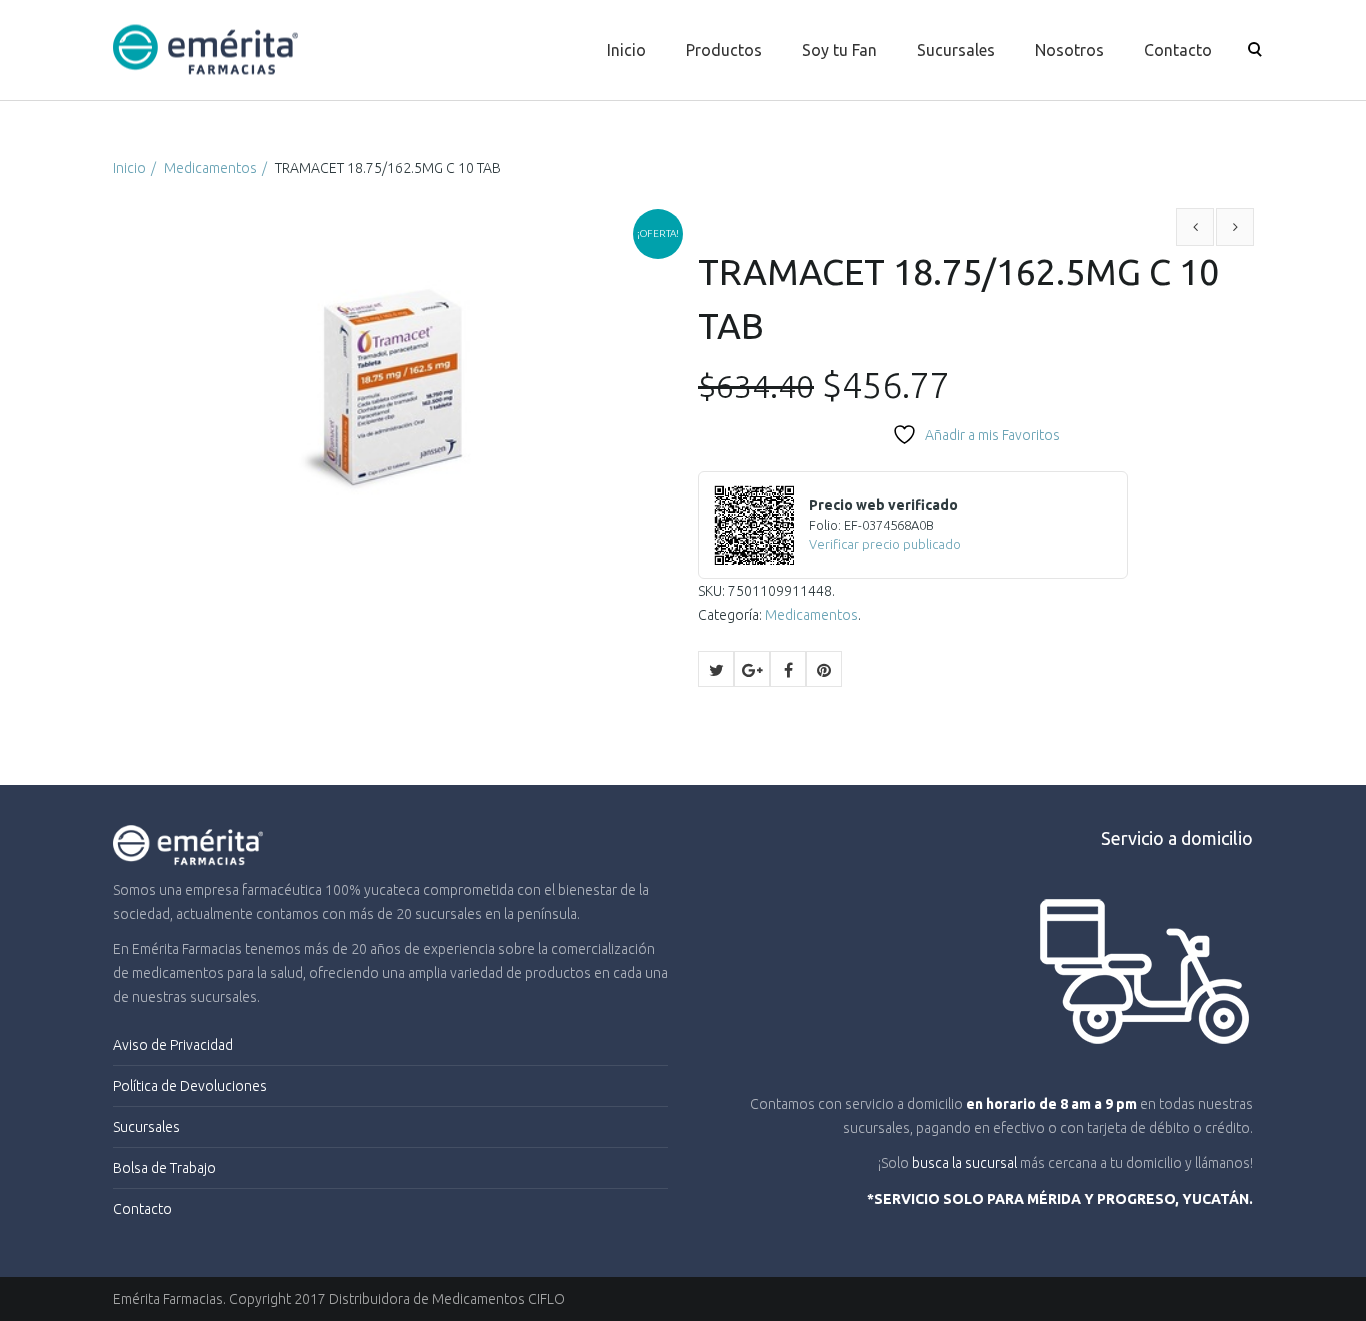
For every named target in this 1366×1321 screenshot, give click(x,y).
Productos (724, 50)
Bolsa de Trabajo (164, 1168)
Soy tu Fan (839, 50)
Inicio (626, 50)
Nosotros (1069, 50)
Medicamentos (210, 168)
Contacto (1178, 50)
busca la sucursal (964, 1163)
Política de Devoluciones (190, 1086)
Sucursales (956, 50)
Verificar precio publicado (885, 544)
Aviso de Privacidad (173, 1045)
